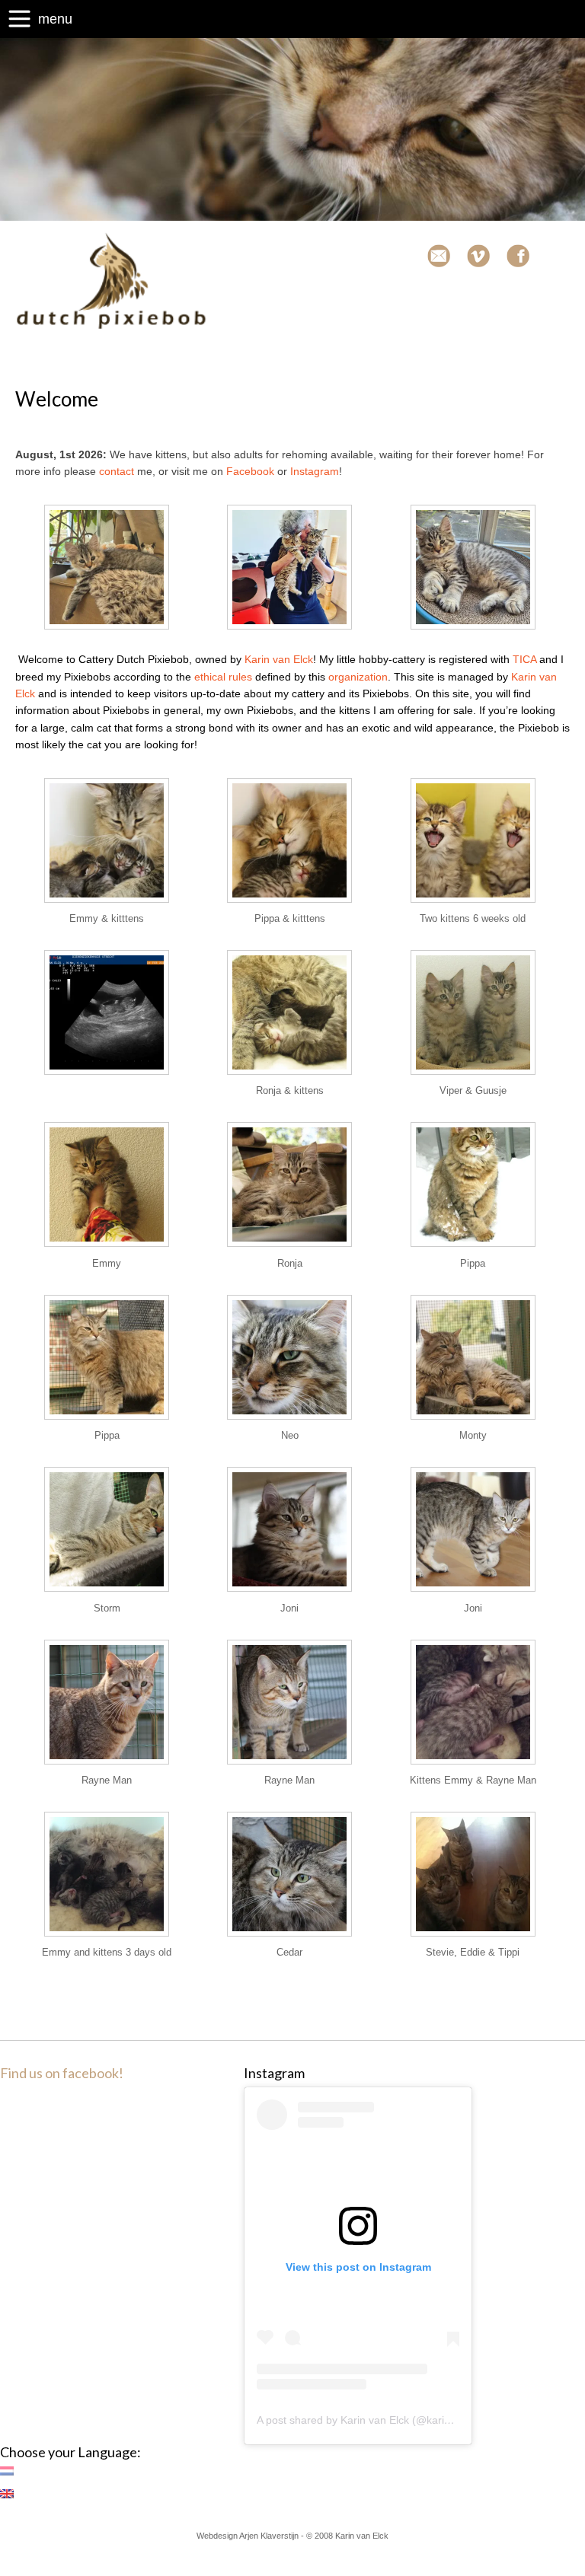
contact (117, 471)
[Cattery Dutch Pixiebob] (112, 326)
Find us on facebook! (62, 2073)
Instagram (315, 471)
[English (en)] (14, 2494)
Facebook (250, 471)
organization (358, 677)
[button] (107, 569)
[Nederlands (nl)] (14, 2471)
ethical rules (223, 677)
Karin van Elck (279, 659)
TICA (524, 659)
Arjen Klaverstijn (269, 2536)
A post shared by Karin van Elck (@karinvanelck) (374, 2420)
